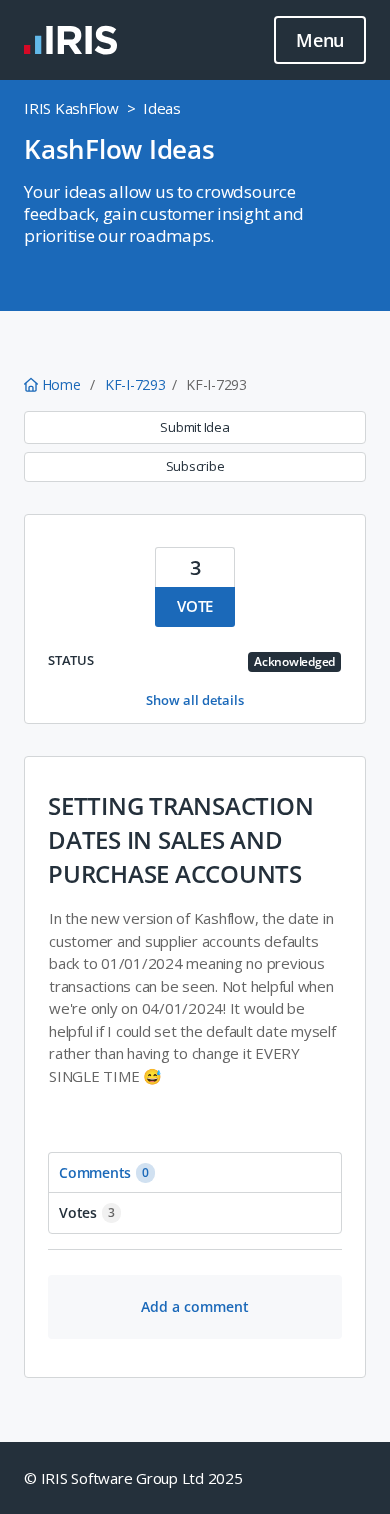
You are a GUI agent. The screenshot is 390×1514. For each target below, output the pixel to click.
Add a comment (195, 1306)
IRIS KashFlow (71, 108)
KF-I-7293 (135, 384)
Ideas (162, 108)
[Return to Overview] (70, 40)
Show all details (195, 700)
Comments (104, 1172)
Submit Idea (194, 427)
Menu (320, 40)
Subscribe (195, 466)
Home (61, 384)
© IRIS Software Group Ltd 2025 (133, 1478)
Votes (87, 1212)
